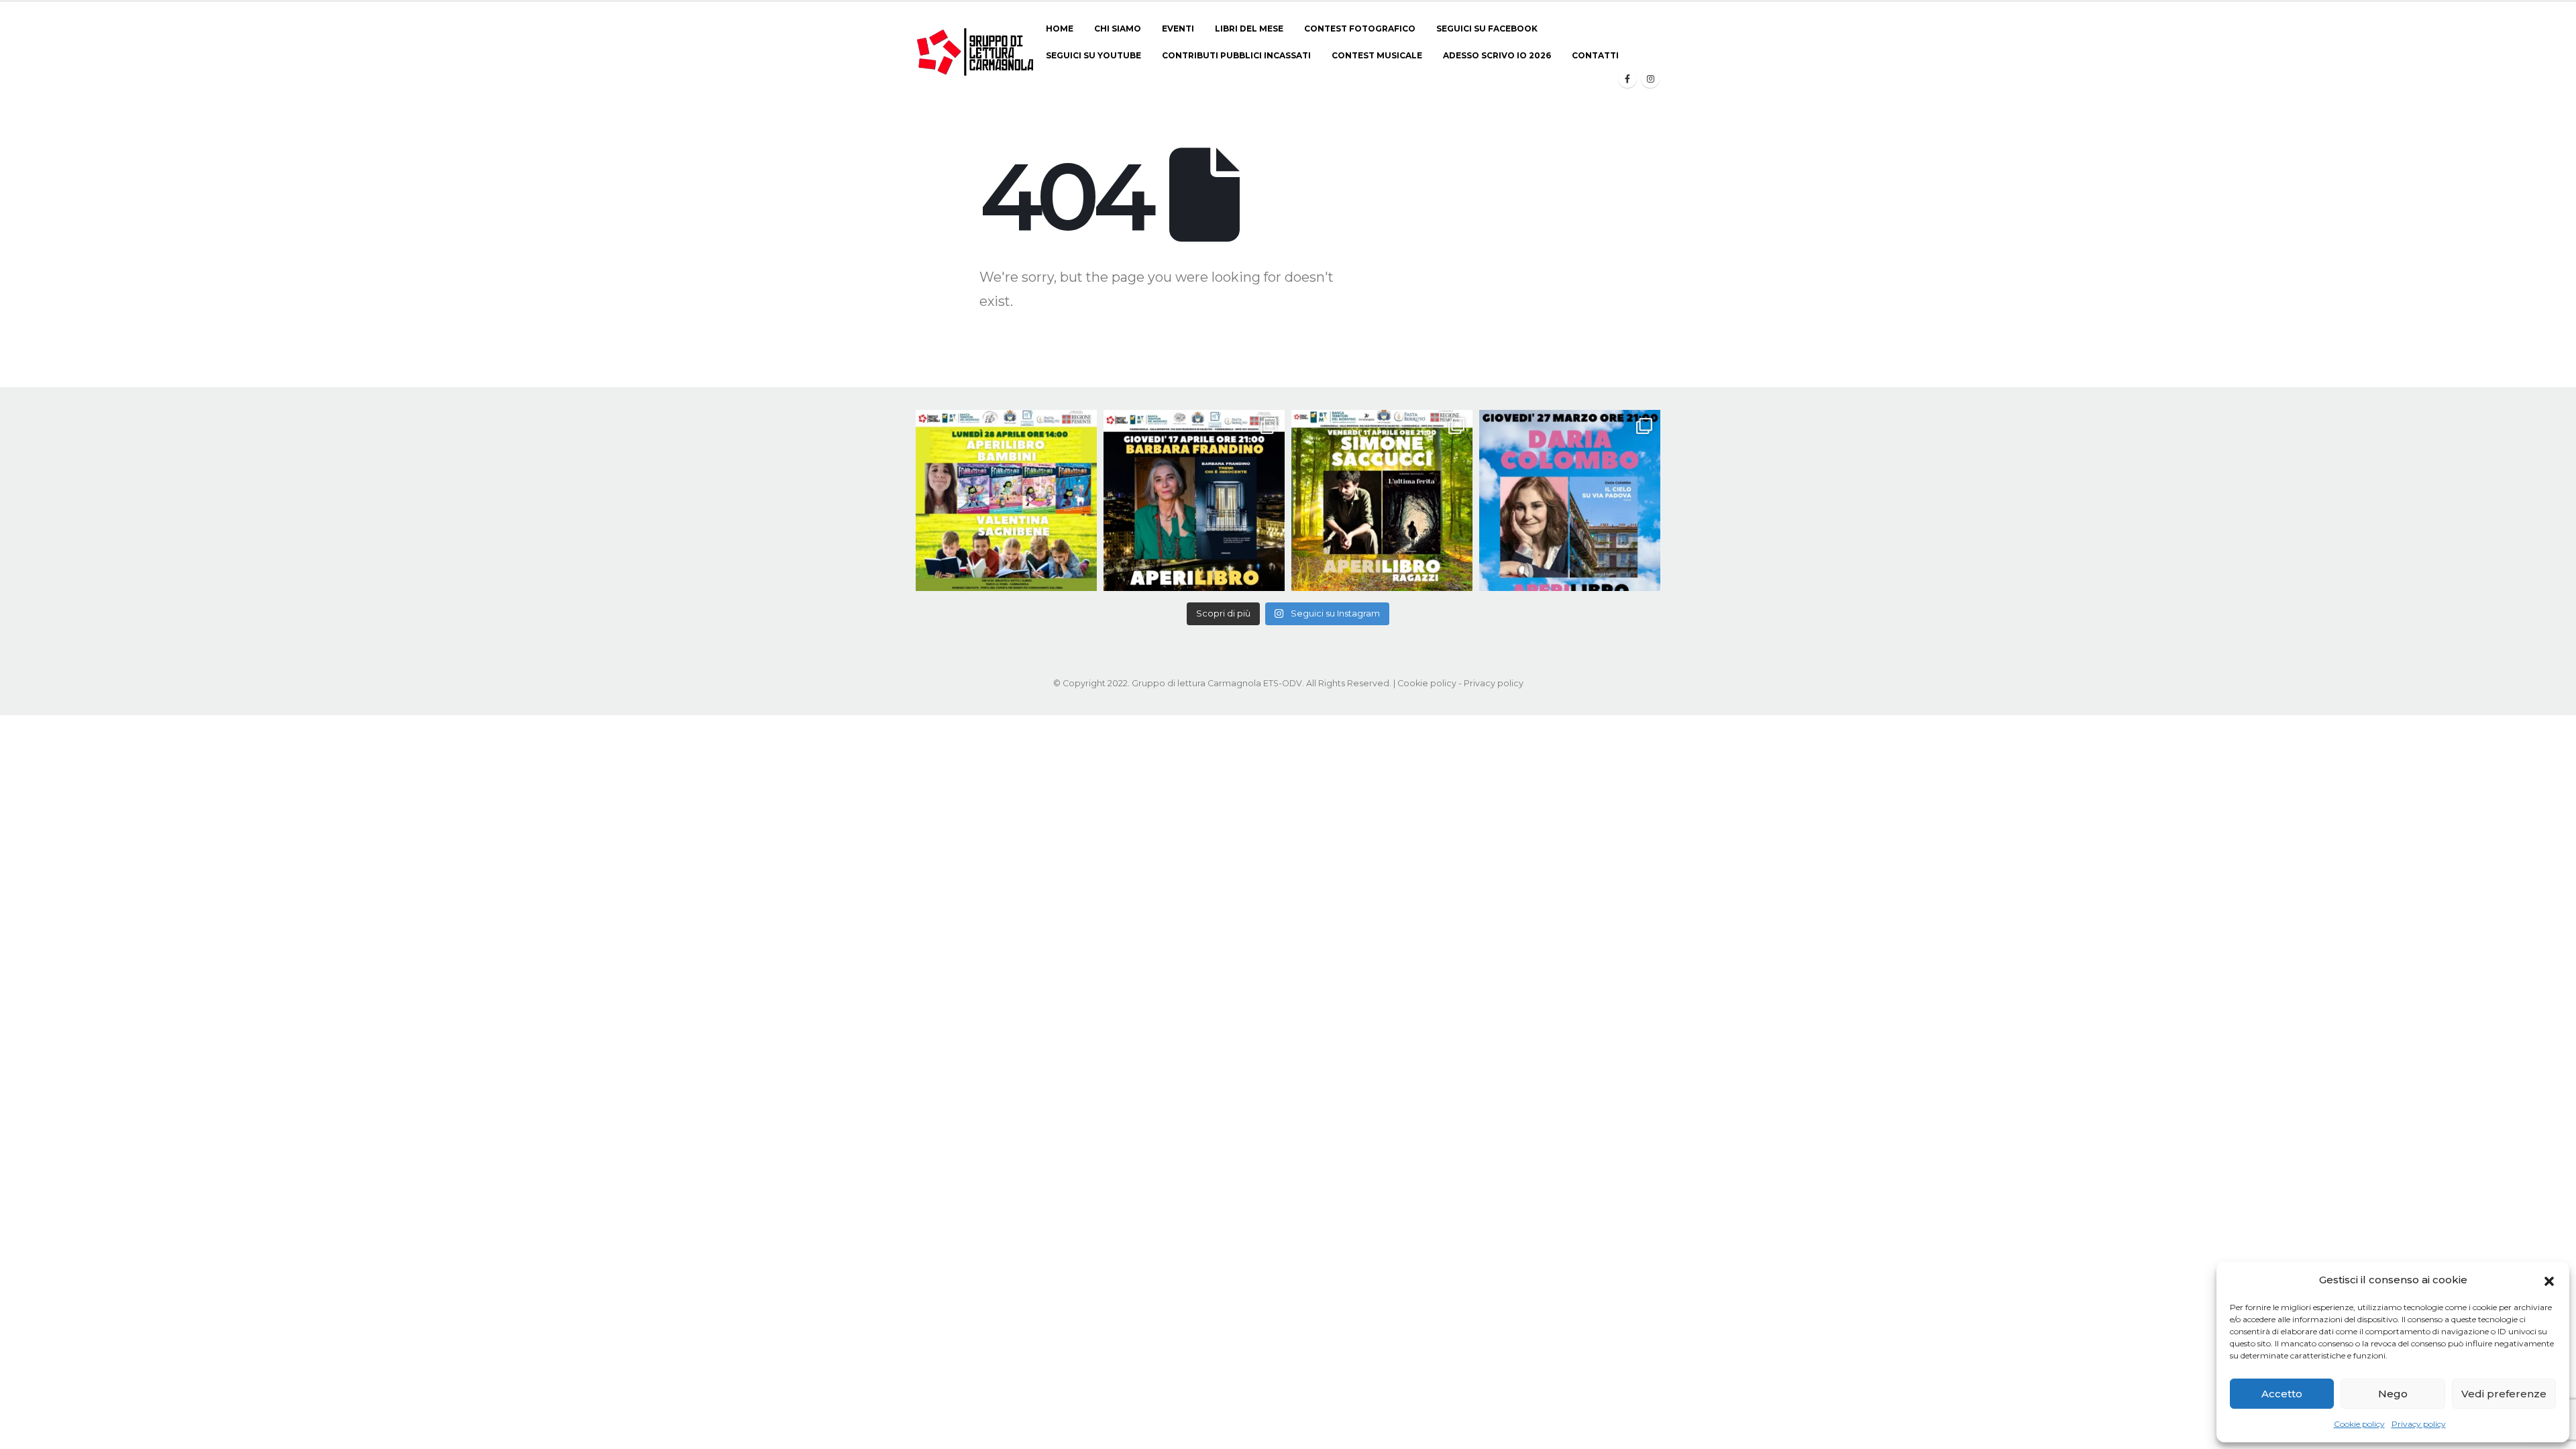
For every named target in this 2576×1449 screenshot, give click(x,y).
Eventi (1178, 29)
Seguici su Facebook (1487, 29)
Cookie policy (2359, 1424)
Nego (2393, 1394)
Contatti (1595, 55)
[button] (2549, 1280)
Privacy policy (2419, 1424)
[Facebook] (1627, 78)
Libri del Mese (1249, 29)
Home (1060, 29)
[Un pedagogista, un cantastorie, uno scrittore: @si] (1382, 500)
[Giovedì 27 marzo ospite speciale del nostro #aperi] (1570, 500)
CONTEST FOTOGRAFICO (1360, 29)
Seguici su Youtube (1093, 55)
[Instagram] (1650, 78)
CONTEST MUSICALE (1377, 55)
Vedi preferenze (2504, 1394)
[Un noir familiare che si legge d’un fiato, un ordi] (1194, 500)
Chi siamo (1118, 29)
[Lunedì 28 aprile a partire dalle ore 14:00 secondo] (1006, 500)
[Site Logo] (976, 52)
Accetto (2282, 1394)
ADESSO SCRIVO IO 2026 (1497, 55)
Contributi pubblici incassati (1236, 55)
